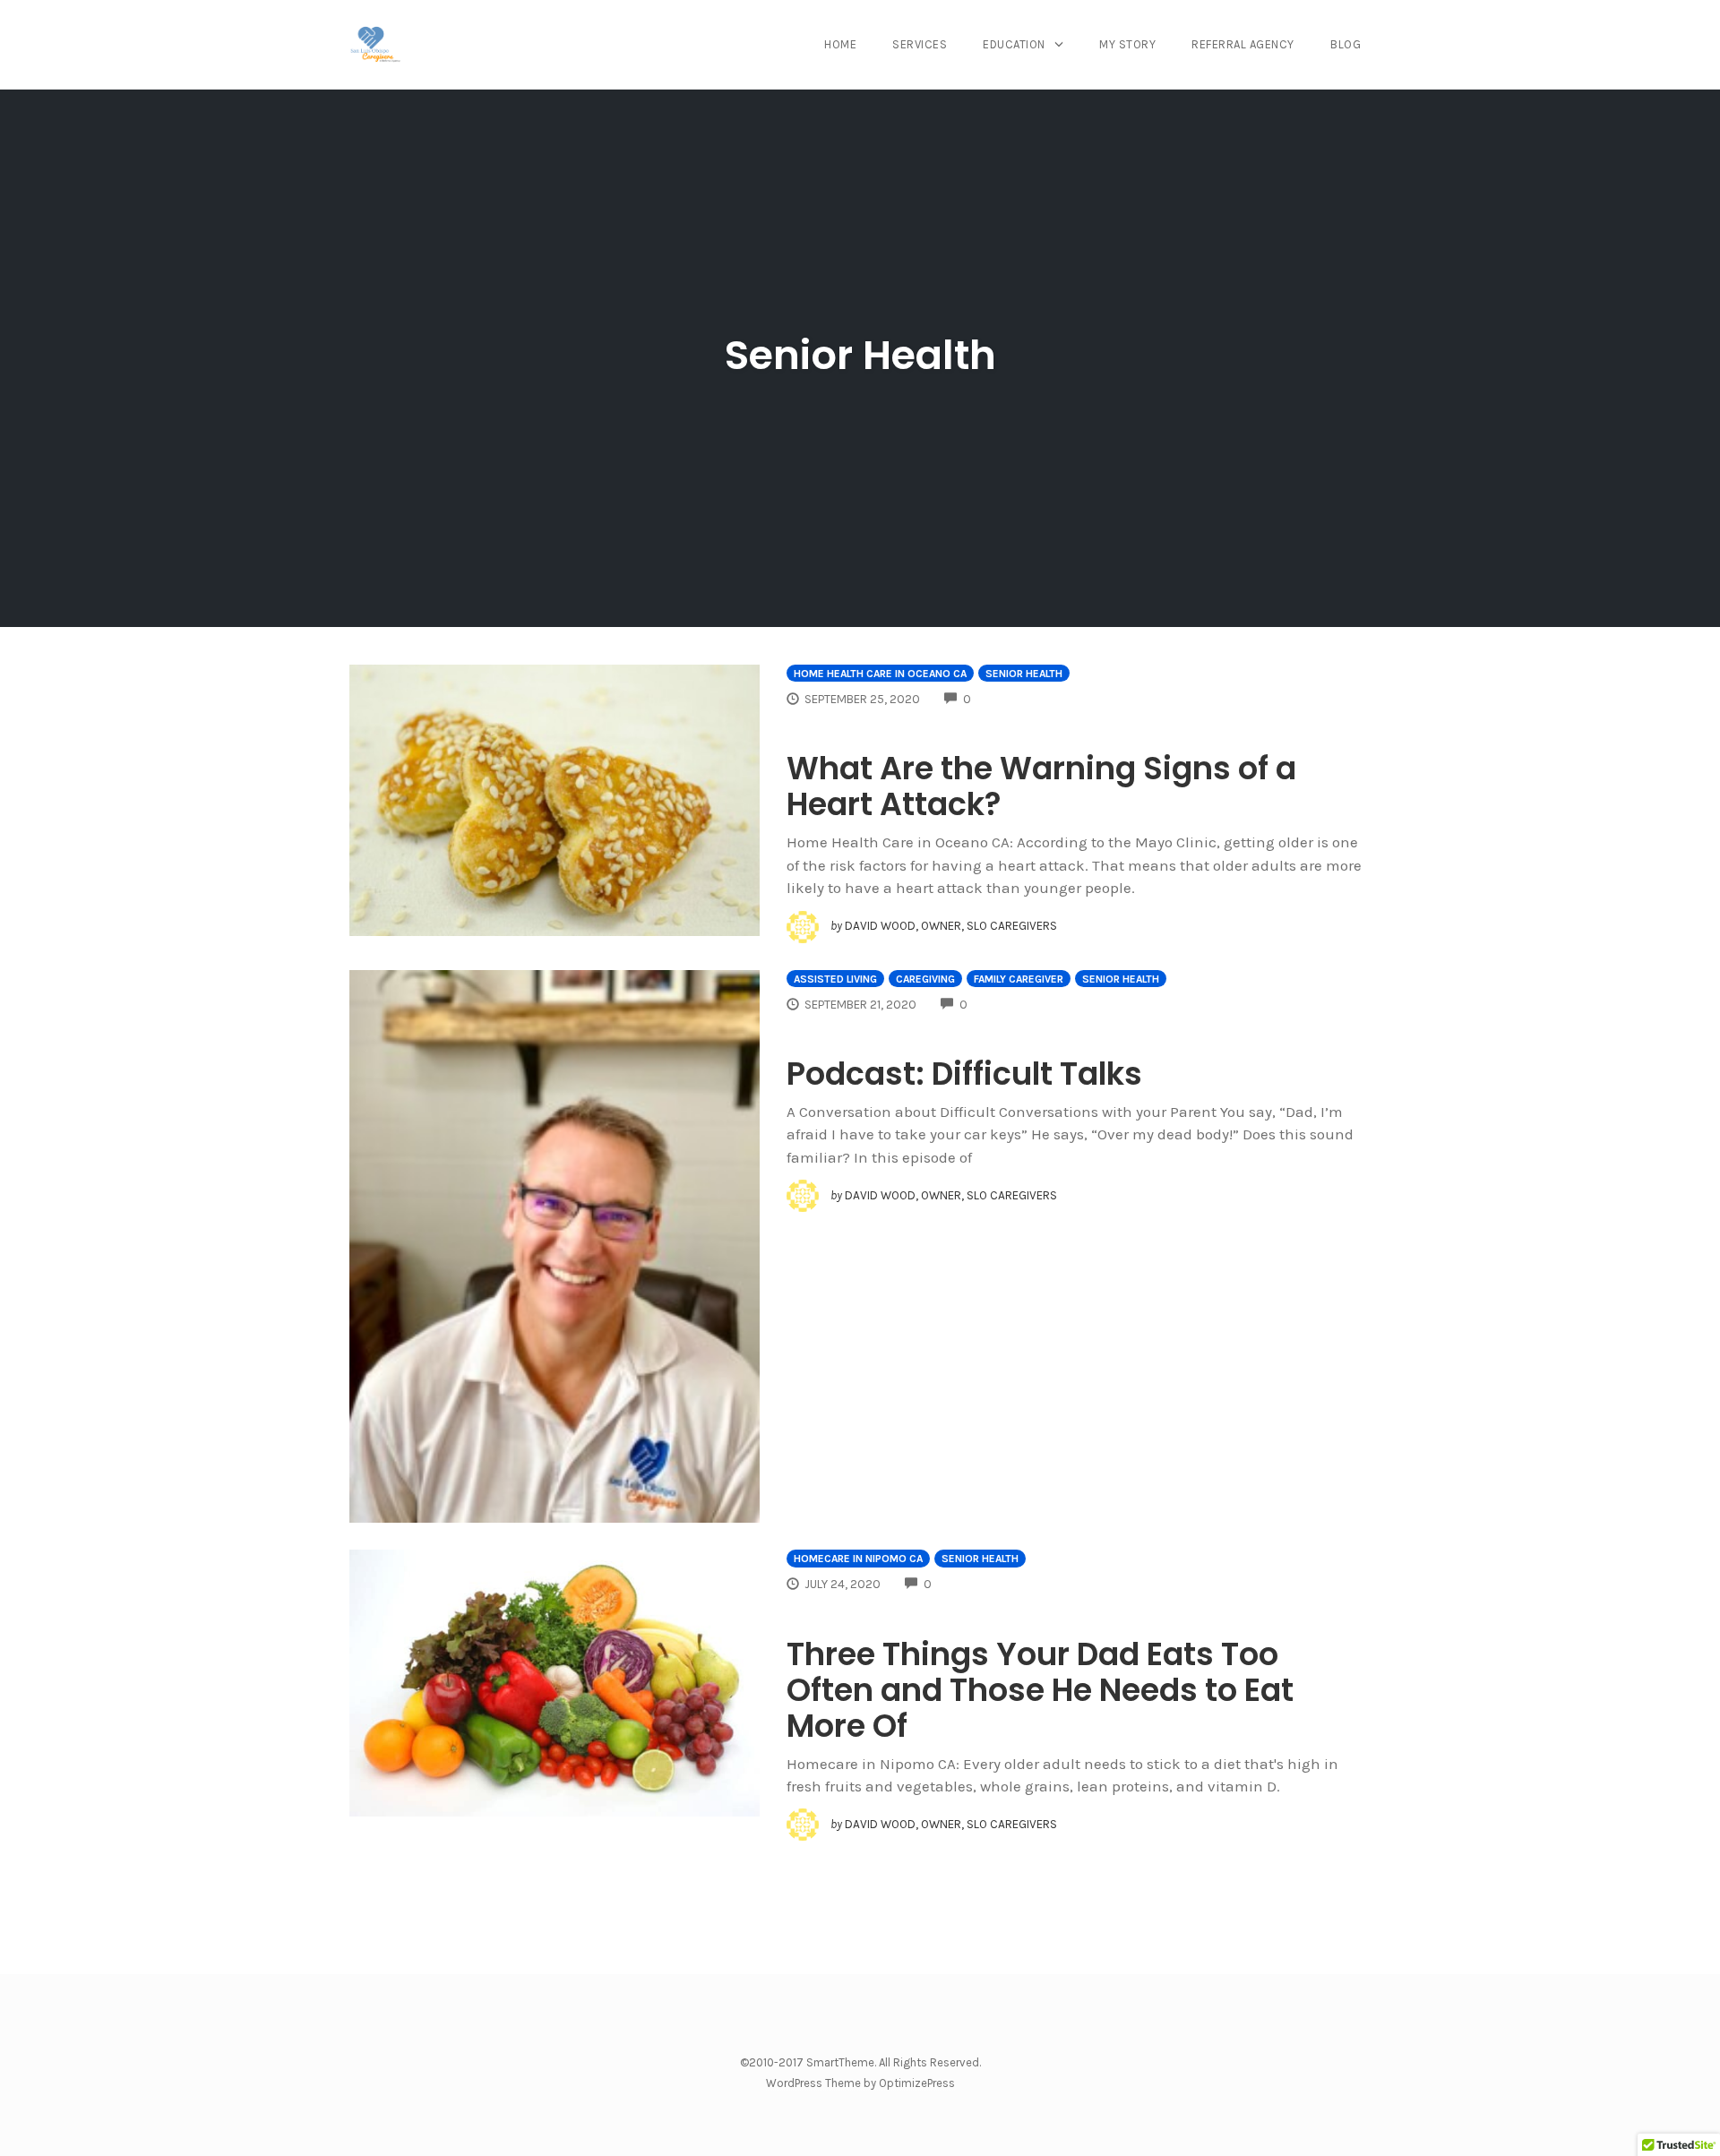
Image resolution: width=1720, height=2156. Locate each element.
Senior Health (1024, 674)
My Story (1127, 44)
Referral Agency (1243, 44)
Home (840, 44)
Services (920, 44)
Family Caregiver (1019, 979)
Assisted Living (835, 979)
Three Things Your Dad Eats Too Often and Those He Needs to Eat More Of (1040, 1690)
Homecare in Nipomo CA (858, 1559)
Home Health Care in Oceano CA (880, 674)
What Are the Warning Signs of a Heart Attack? (1041, 786)
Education (1014, 44)
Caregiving (925, 979)
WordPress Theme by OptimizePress (860, 2083)
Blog (1346, 44)
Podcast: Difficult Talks (964, 1074)
